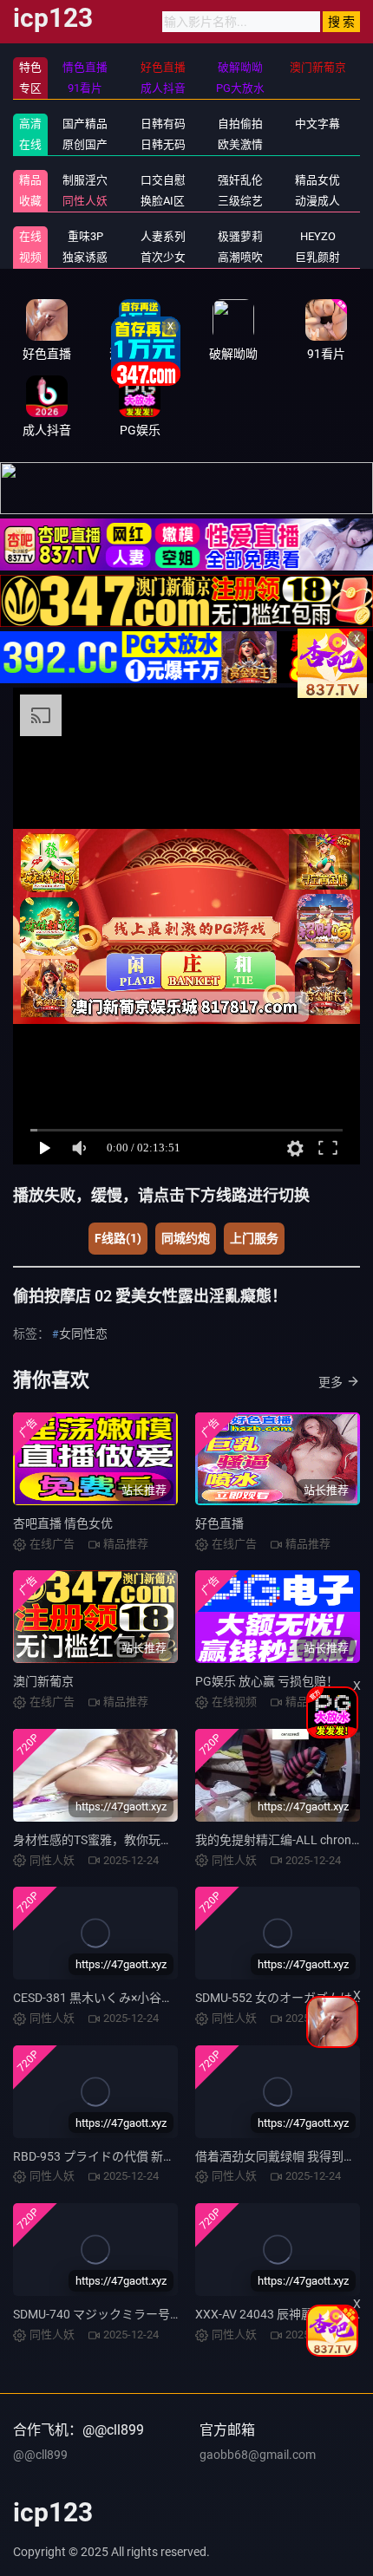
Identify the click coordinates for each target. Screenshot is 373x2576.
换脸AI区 (163, 201)
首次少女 (163, 257)
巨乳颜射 (317, 257)
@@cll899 (40, 2455)
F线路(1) (118, 1238)
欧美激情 (240, 144)
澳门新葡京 (43, 1681)
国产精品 (85, 124)
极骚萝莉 (240, 236)
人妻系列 (163, 236)
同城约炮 (186, 1238)
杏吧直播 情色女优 (63, 1523)
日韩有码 (163, 124)
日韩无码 (163, 144)
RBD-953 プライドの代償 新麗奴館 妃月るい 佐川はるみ (164, 2156)
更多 (330, 1382)
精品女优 (317, 180)
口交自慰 (163, 180)
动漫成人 (317, 201)
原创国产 (85, 144)
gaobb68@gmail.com (258, 2455)
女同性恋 (83, 1334)
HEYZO (318, 236)
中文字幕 (317, 124)
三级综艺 (240, 201)
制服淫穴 (85, 180)
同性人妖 (85, 201)
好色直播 (219, 1523)
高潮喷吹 (240, 257)
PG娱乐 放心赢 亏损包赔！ (267, 1681)
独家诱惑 (85, 257)
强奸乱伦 (240, 180)
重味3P (85, 236)
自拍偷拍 (240, 124)
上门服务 (254, 1238)
